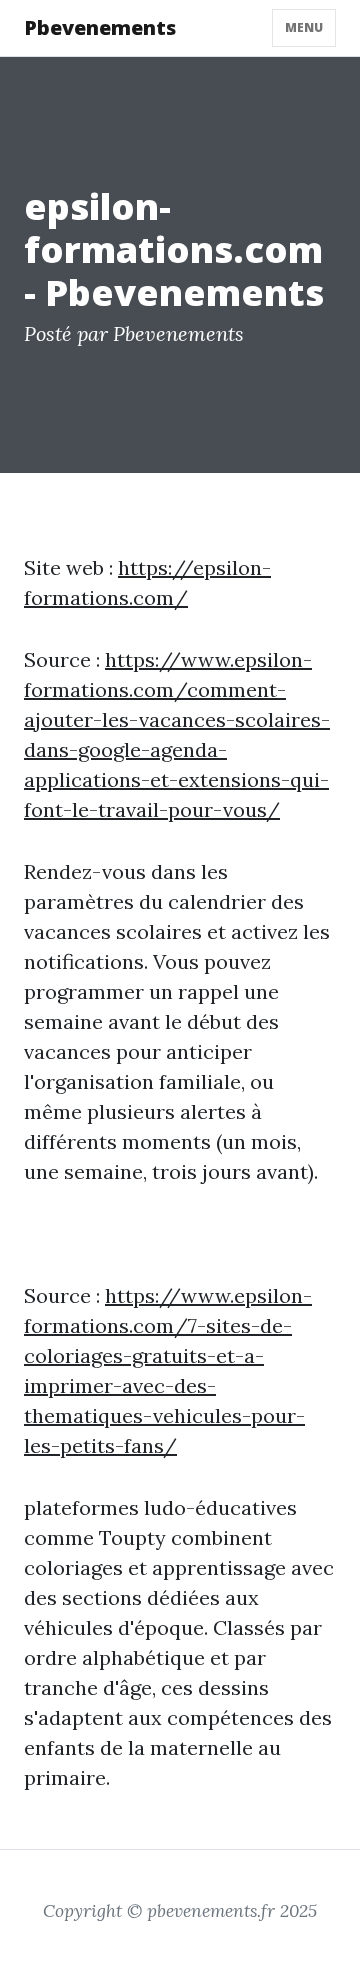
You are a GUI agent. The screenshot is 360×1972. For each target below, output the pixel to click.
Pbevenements (100, 27)
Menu (304, 27)
